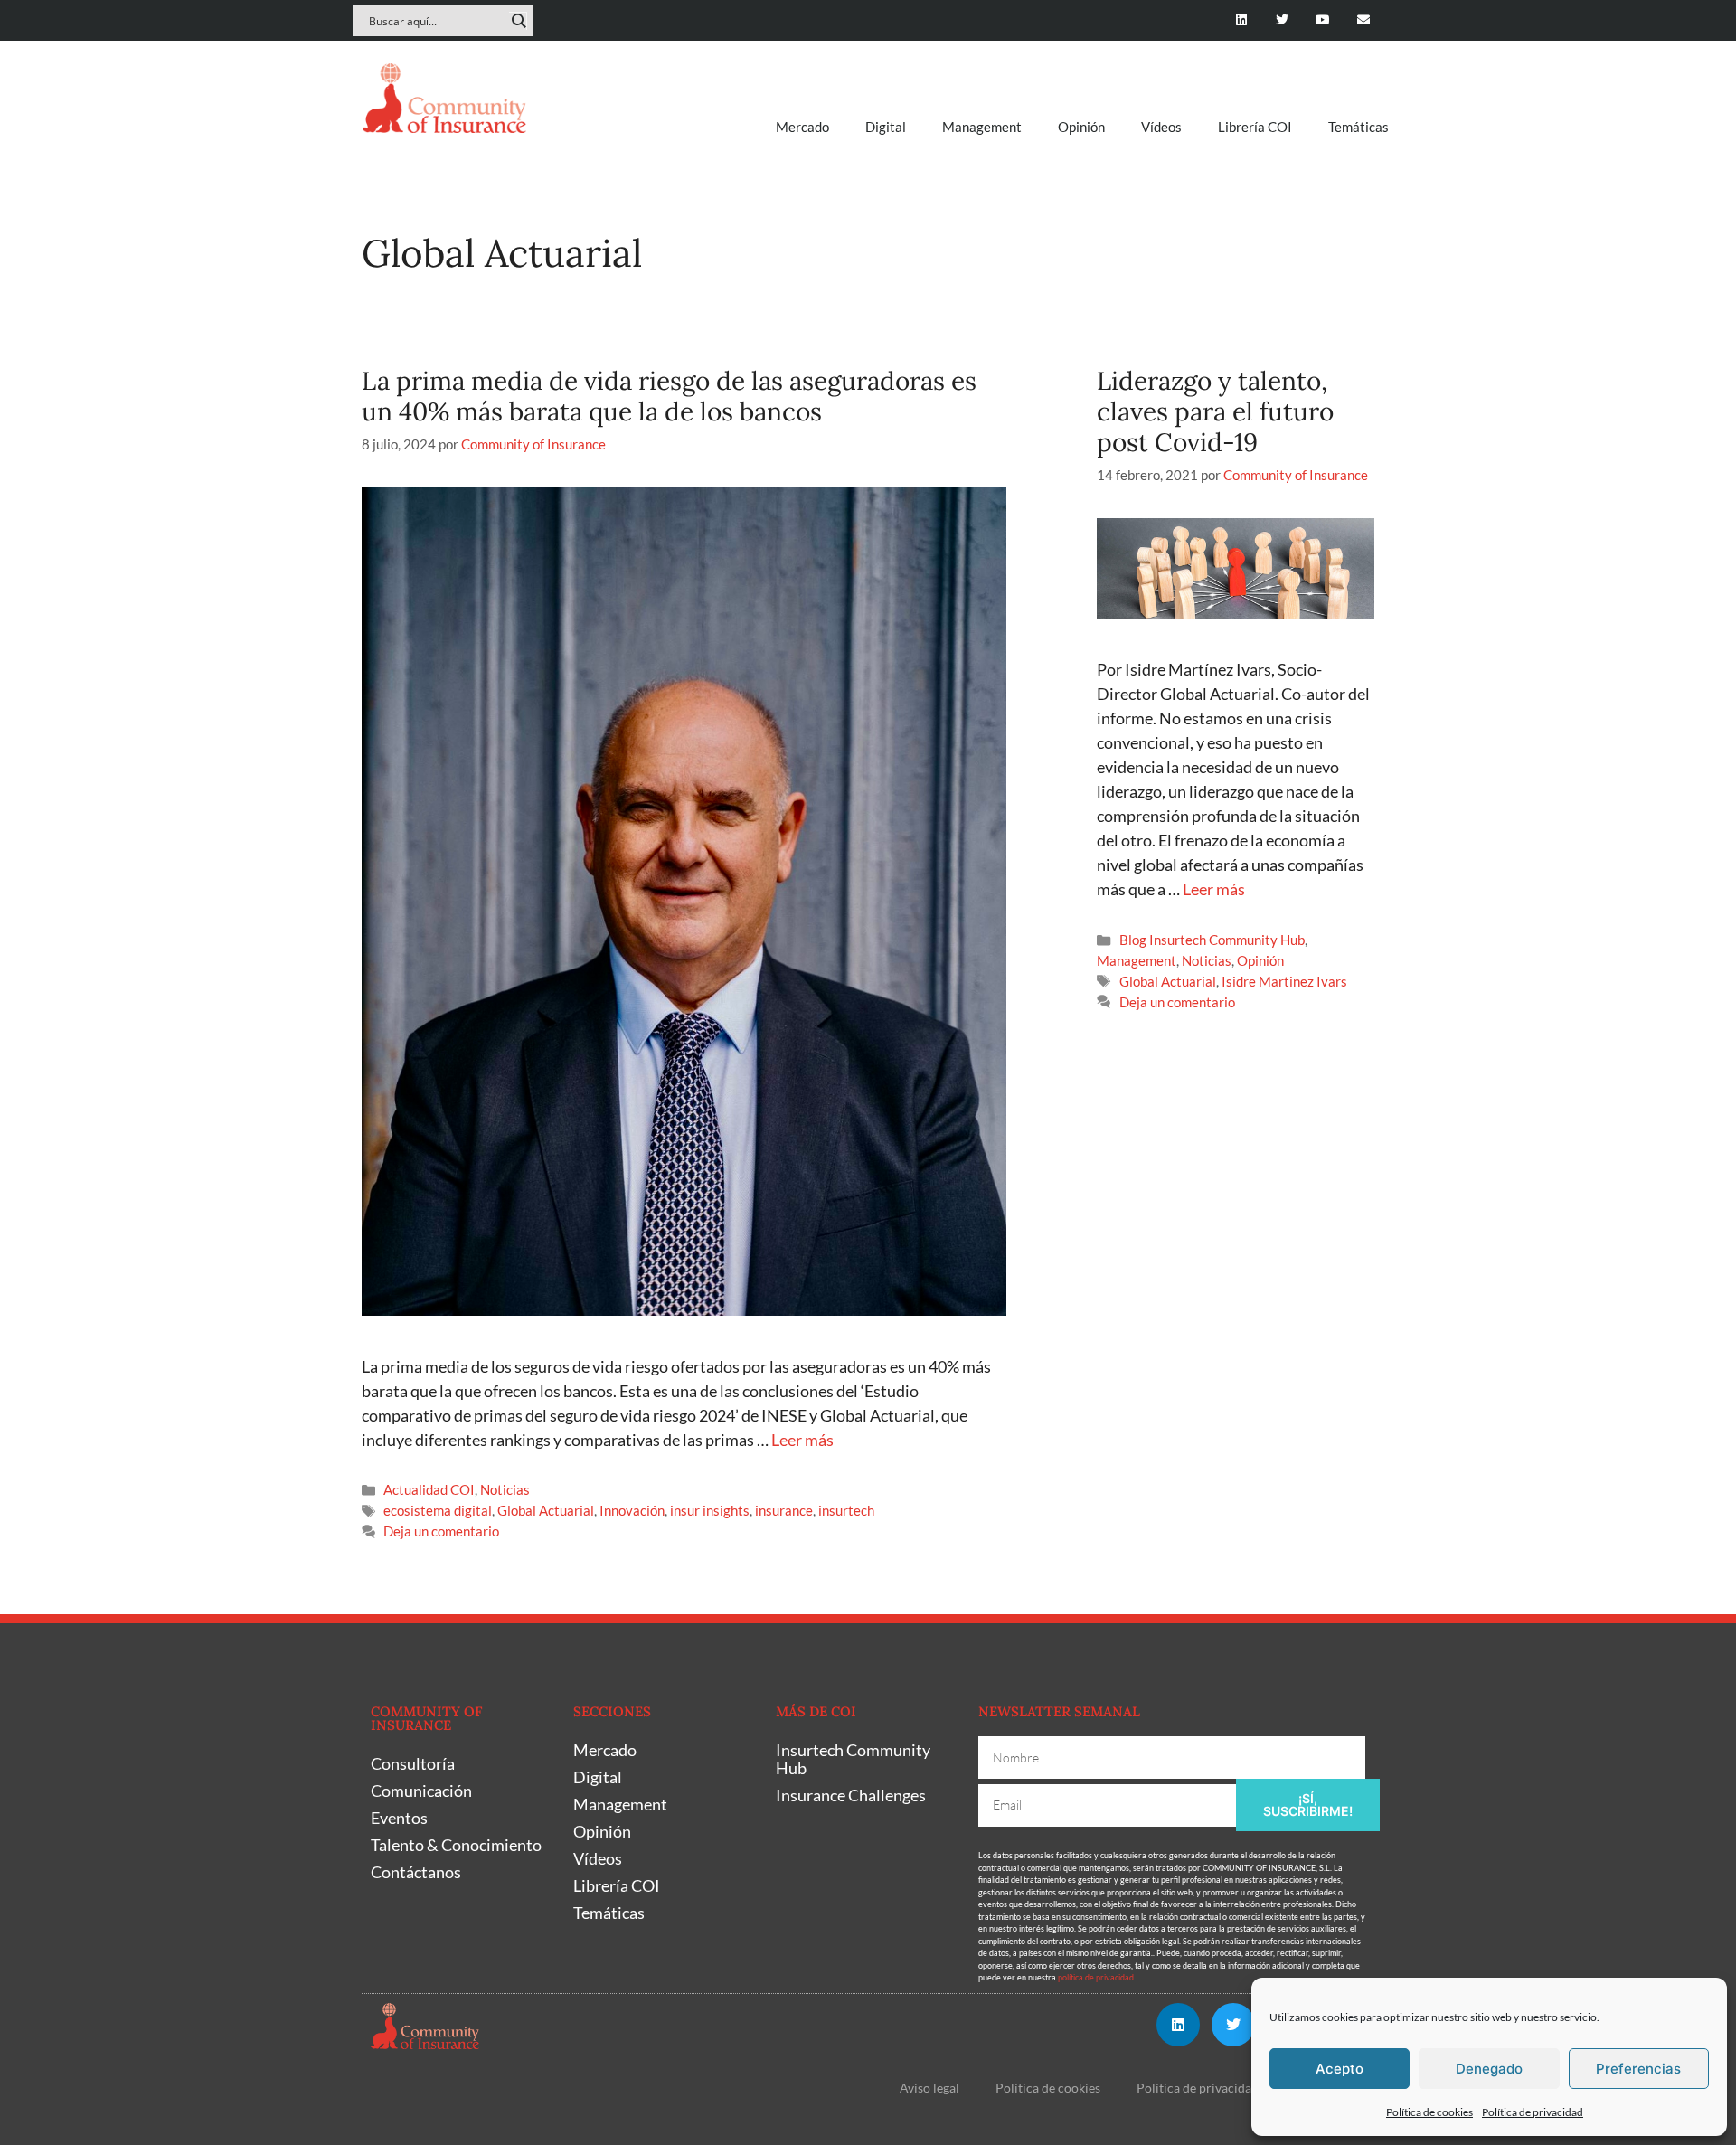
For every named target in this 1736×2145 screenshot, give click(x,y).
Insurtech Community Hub (853, 1759)
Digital (886, 127)
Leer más (802, 1440)
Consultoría (413, 1763)
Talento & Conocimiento (456, 1845)
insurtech (846, 1510)
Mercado (802, 127)
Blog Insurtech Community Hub (1212, 940)
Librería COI (1255, 127)
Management (982, 127)
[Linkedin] (1242, 20)
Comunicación (421, 1791)
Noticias (505, 1489)
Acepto (1340, 2069)
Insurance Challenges (851, 1795)
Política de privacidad (1533, 2112)
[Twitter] (1283, 20)
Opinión (1081, 127)
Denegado (1489, 2069)
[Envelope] (1363, 20)
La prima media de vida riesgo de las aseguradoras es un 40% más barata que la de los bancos (669, 396)
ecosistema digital (438, 1510)
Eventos (399, 1818)
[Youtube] (1322, 20)
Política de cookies (1429, 2112)
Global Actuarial (546, 1510)
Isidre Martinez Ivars (1284, 981)
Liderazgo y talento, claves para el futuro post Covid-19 (1215, 411)
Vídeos (1161, 127)
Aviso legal (929, 2088)
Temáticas (1359, 127)
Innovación (632, 1510)
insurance (784, 1510)
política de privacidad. (1097, 1977)
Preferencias (1638, 2069)
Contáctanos (416, 1872)
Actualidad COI (429, 1489)
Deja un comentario (441, 1531)
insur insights (710, 1510)
